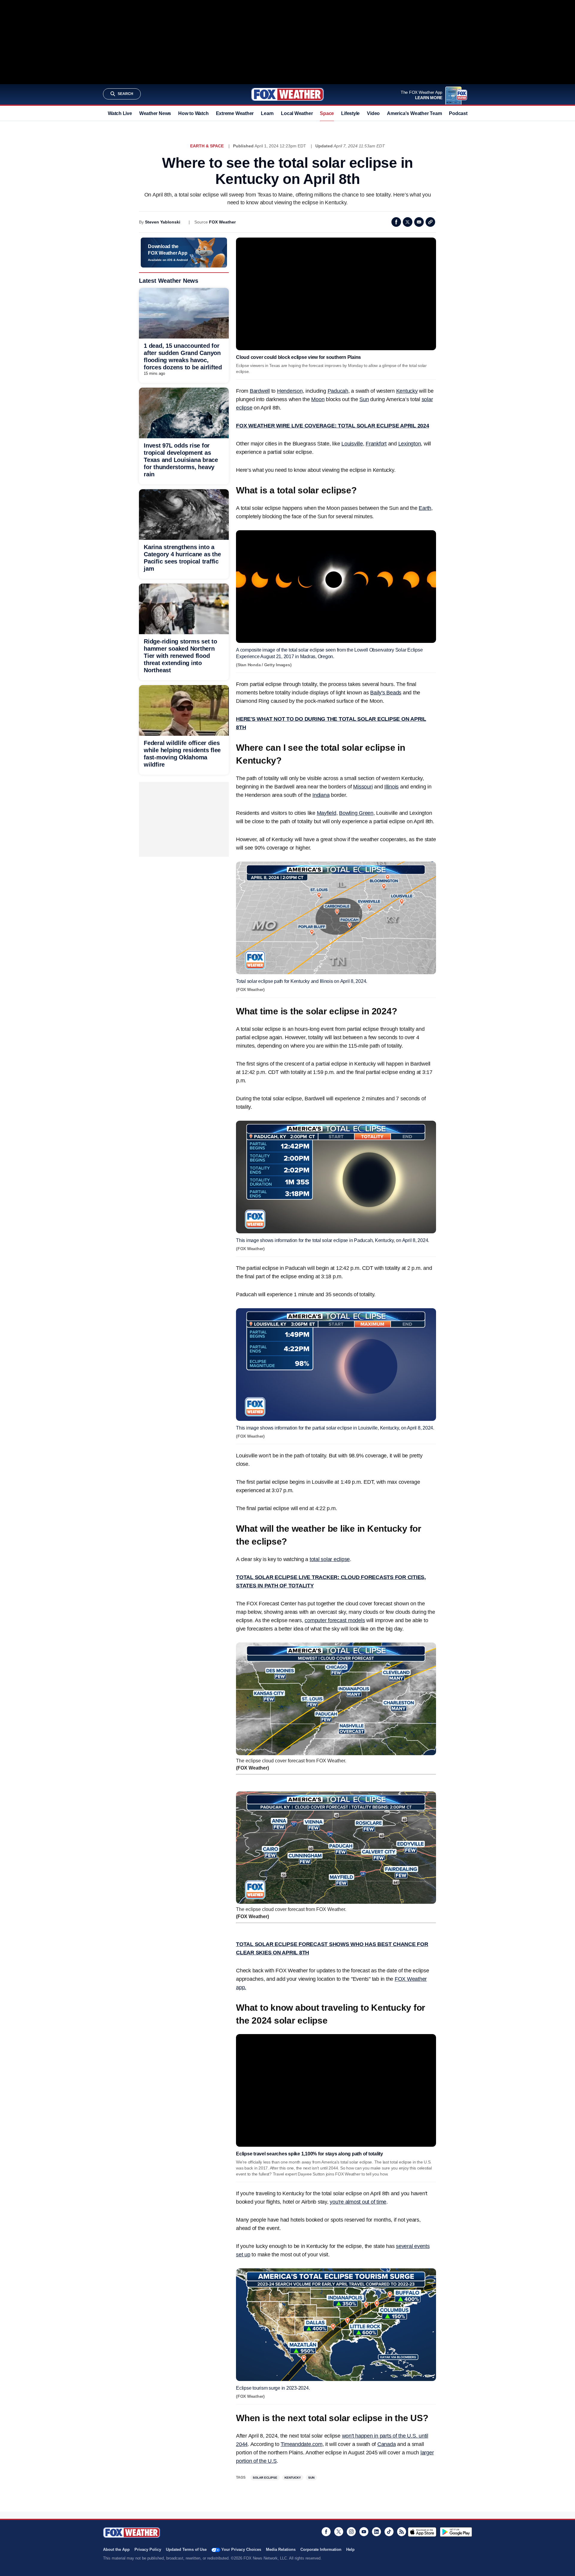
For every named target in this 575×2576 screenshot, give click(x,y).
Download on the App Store (422, 2532)
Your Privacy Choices (241, 2549)
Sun (364, 399)
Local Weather (297, 113)
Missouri (363, 787)
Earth (425, 508)
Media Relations (281, 2549)
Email (419, 222)
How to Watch (193, 113)
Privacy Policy (148, 2549)
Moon (318, 399)
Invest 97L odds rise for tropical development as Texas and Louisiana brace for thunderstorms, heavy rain (181, 460)
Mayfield (327, 813)
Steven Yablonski (163, 222)
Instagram (351, 2532)
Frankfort (376, 444)
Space (327, 113)
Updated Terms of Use (186, 2549)
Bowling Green (356, 813)
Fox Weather (287, 94)
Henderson (290, 391)
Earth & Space (207, 146)
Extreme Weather (235, 113)
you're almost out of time (358, 2202)
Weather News (155, 113)
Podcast (458, 113)
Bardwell (260, 391)
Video (373, 113)
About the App (116, 2549)
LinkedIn (376, 2532)
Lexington (410, 444)
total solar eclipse (330, 1559)
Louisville (352, 444)
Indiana (321, 795)
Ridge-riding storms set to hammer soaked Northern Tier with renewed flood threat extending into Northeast (180, 656)
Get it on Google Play (456, 2532)
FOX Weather (222, 222)
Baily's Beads (386, 693)
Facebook (396, 222)
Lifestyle (350, 113)
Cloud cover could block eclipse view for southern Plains (298, 357)
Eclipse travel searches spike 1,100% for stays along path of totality (310, 2154)
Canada (387, 2444)
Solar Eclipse (265, 2478)
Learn (267, 113)
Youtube (364, 2532)
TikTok (389, 2532)
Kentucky (407, 391)
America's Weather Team (414, 113)
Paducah (338, 391)
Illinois (391, 787)
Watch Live (120, 113)
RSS (402, 2532)
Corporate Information (321, 2549)
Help (350, 2549)
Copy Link (430, 222)
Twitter (408, 222)
